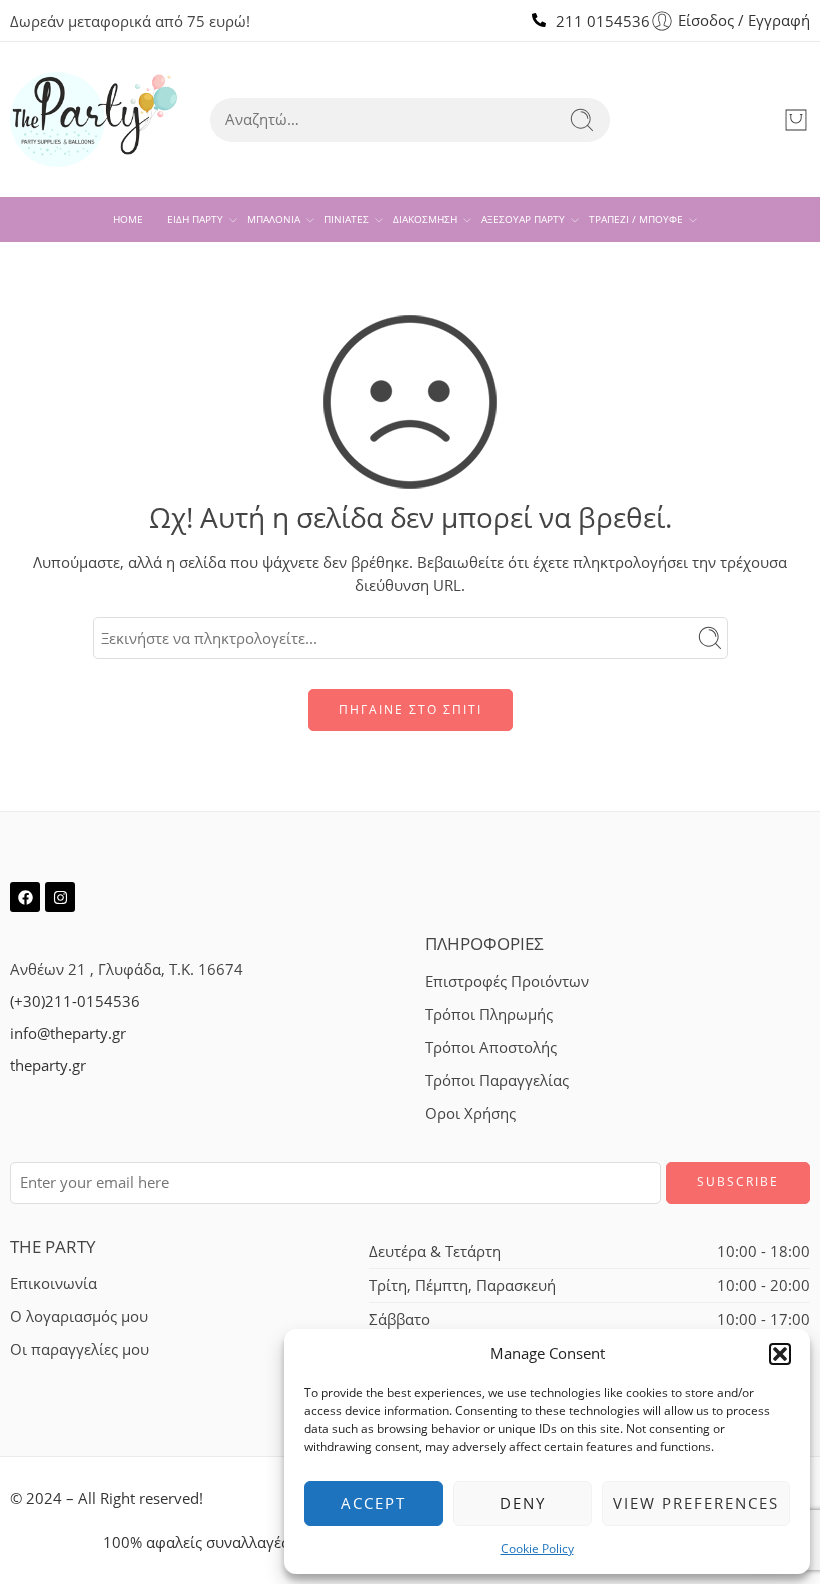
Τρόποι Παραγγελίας (497, 1080)
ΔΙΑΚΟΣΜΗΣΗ (425, 219)
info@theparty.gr (68, 1033)
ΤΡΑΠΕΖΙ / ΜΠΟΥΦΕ (636, 219)
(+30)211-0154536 (75, 1001)
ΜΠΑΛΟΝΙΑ (273, 219)
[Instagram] (60, 897)
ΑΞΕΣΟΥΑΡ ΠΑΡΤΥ (523, 219)
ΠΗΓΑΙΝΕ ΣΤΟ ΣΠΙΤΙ (410, 709)
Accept (373, 1503)
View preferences (696, 1503)
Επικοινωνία (53, 1283)
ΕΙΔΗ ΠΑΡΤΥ (195, 219)
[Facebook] (25, 897)
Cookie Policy (537, 1548)
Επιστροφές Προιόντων (507, 981)
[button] (780, 1354)
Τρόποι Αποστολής (491, 1047)
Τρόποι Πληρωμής (489, 1014)
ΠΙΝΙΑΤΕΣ (346, 219)
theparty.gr (48, 1065)
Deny (523, 1503)
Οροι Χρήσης (470, 1113)
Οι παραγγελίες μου (79, 1349)
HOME (128, 219)
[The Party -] (93, 119)
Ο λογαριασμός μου (79, 1316)
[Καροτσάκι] (796, 120)
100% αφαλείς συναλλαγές (195, 1542)
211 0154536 (603, 21)
